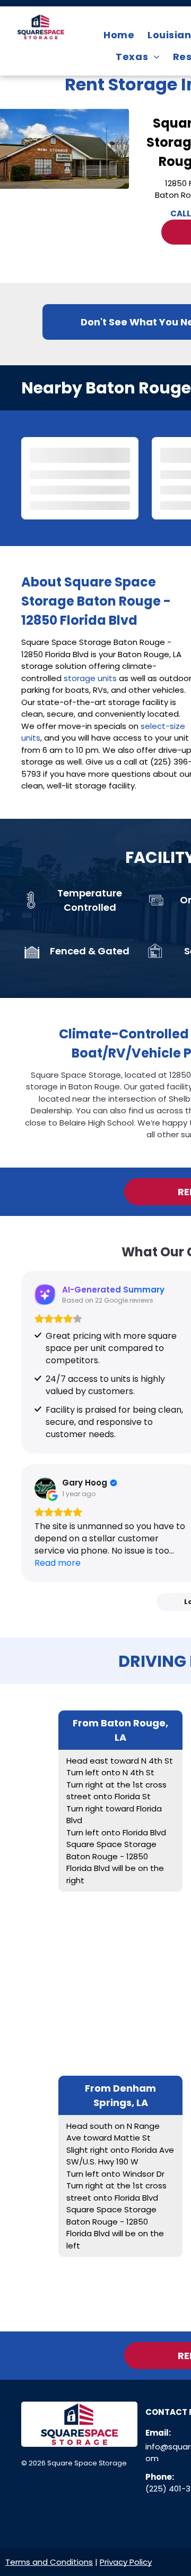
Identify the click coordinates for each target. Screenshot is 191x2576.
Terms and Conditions (49, 2562)
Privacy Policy (126, 2562)
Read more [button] (58, 1563)
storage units (90, 678)
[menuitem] (120, 35)
